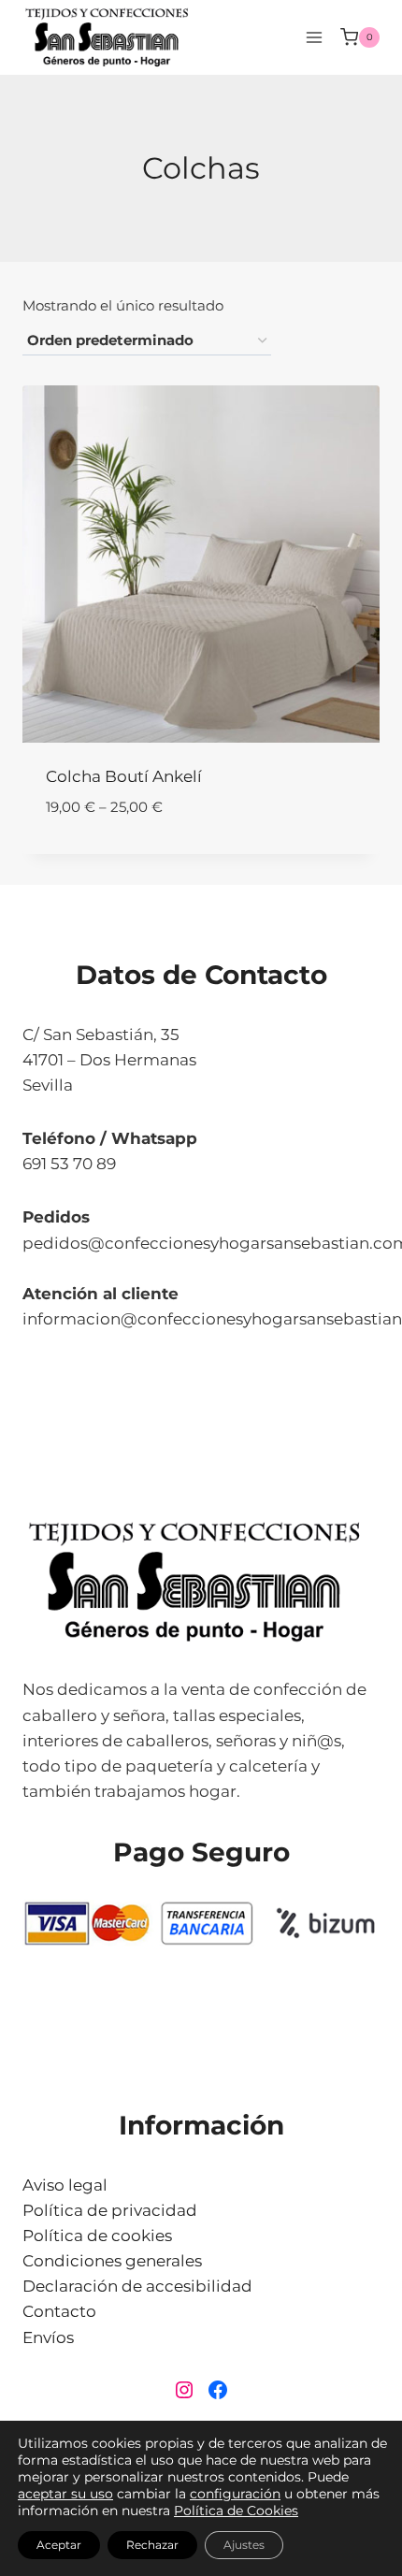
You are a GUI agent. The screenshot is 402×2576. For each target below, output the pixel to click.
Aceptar (59, 2545)
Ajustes (244, 2545)
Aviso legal (65, 2185)
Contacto (59, 2311)
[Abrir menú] (314, 37)
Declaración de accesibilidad (137, 2286)
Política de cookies (97, 2236)
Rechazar (152, 2545)
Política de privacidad (110, 2210)
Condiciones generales (112, 2261)
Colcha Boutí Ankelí (124, 776)
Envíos (48, 2337)
